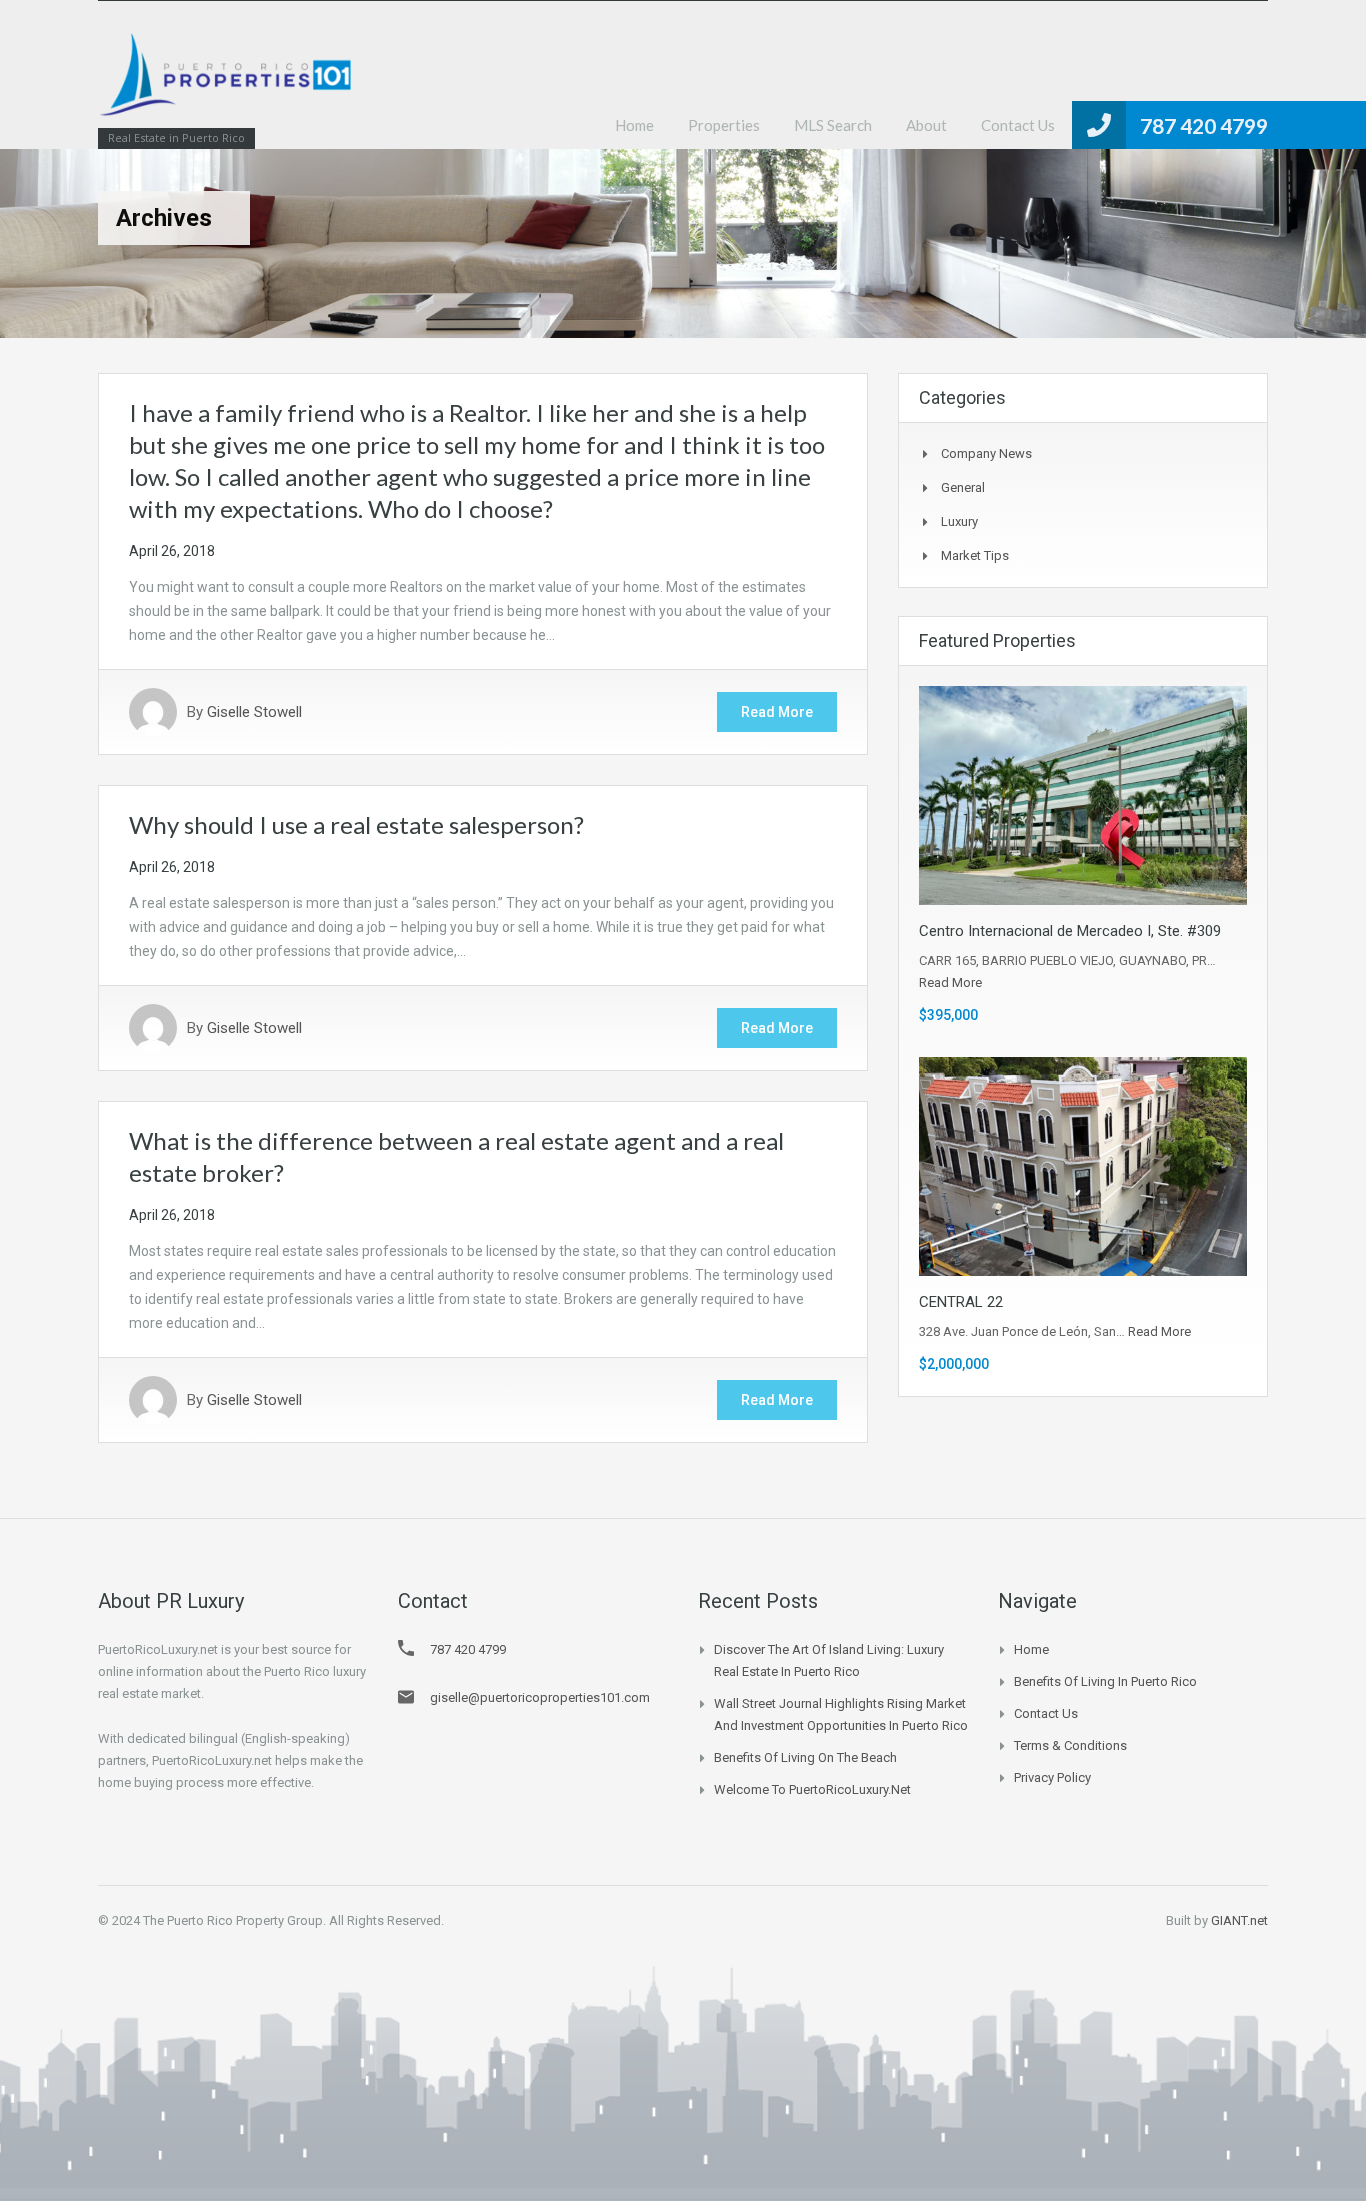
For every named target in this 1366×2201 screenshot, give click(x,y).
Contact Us (1018, 125)
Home (634, 125)
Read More (777, 712)
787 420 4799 (1204, 125)
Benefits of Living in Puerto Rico (1105, 1681)
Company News (986, 453)
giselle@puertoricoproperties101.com (540, 1697)
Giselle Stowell (254, 712)
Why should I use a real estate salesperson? (356, 824)
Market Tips (975, 555)
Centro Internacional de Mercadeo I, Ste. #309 (1070, 931)
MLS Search (833, 125)
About (926, 125)
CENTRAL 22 (961, 1302)
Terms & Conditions (1070, 1745)
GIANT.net (1239, 1920)
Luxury (959, 521)
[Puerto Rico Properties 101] (228, 84)
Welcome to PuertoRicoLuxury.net (812, 1789)
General (963, 487)
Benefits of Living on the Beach (805, 1757)
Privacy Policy (1052, 1777)
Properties (724, 125)
